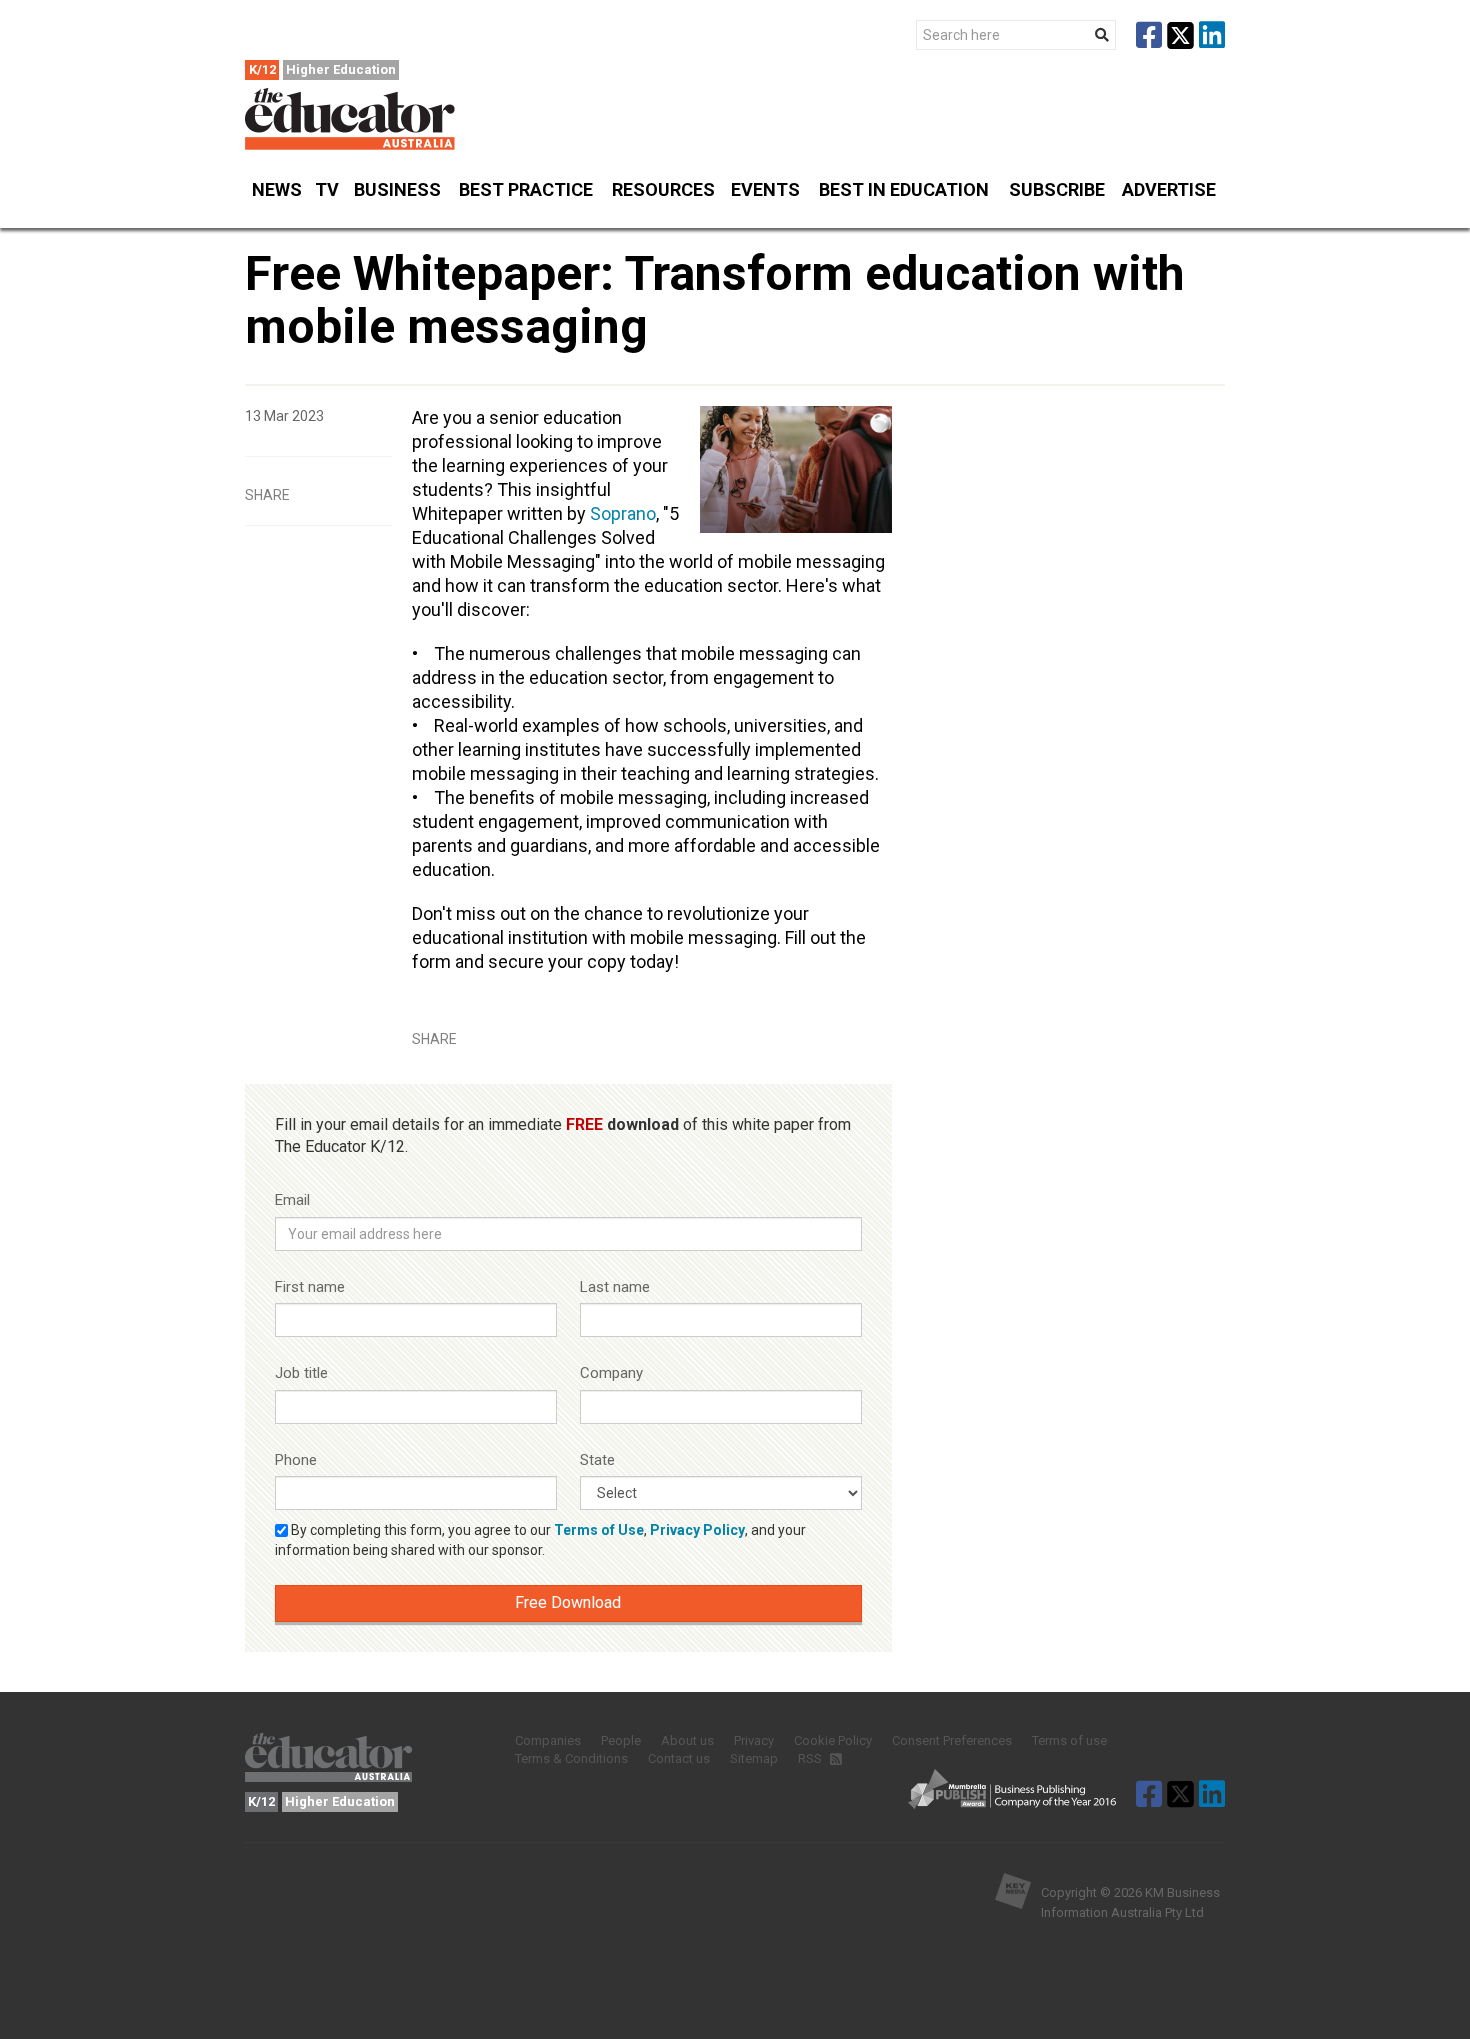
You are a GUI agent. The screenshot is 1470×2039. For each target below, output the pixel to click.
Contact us (679, 1758)
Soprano (623, 513)
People (621, 1740)
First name (310, 1287)
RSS (811, 1758)
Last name (615, 1287)
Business (397, 189)
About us (687, 1740)
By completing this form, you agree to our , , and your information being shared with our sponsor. (540, 1540)
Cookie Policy (833, 1740)
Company (611, 1373)
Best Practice (526, 189)
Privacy (754, 1740)
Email (292, 1200)
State (597, 1460)
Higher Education (341, 69)
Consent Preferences (952, 1740)
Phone (296, 1460)
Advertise (1169, 189)
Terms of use (1069, 1740)
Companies (548, 1740)
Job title (301, 1373)
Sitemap (754, 1758)
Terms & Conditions (571, 1758)
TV (327, 189)
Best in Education (904, 189)
